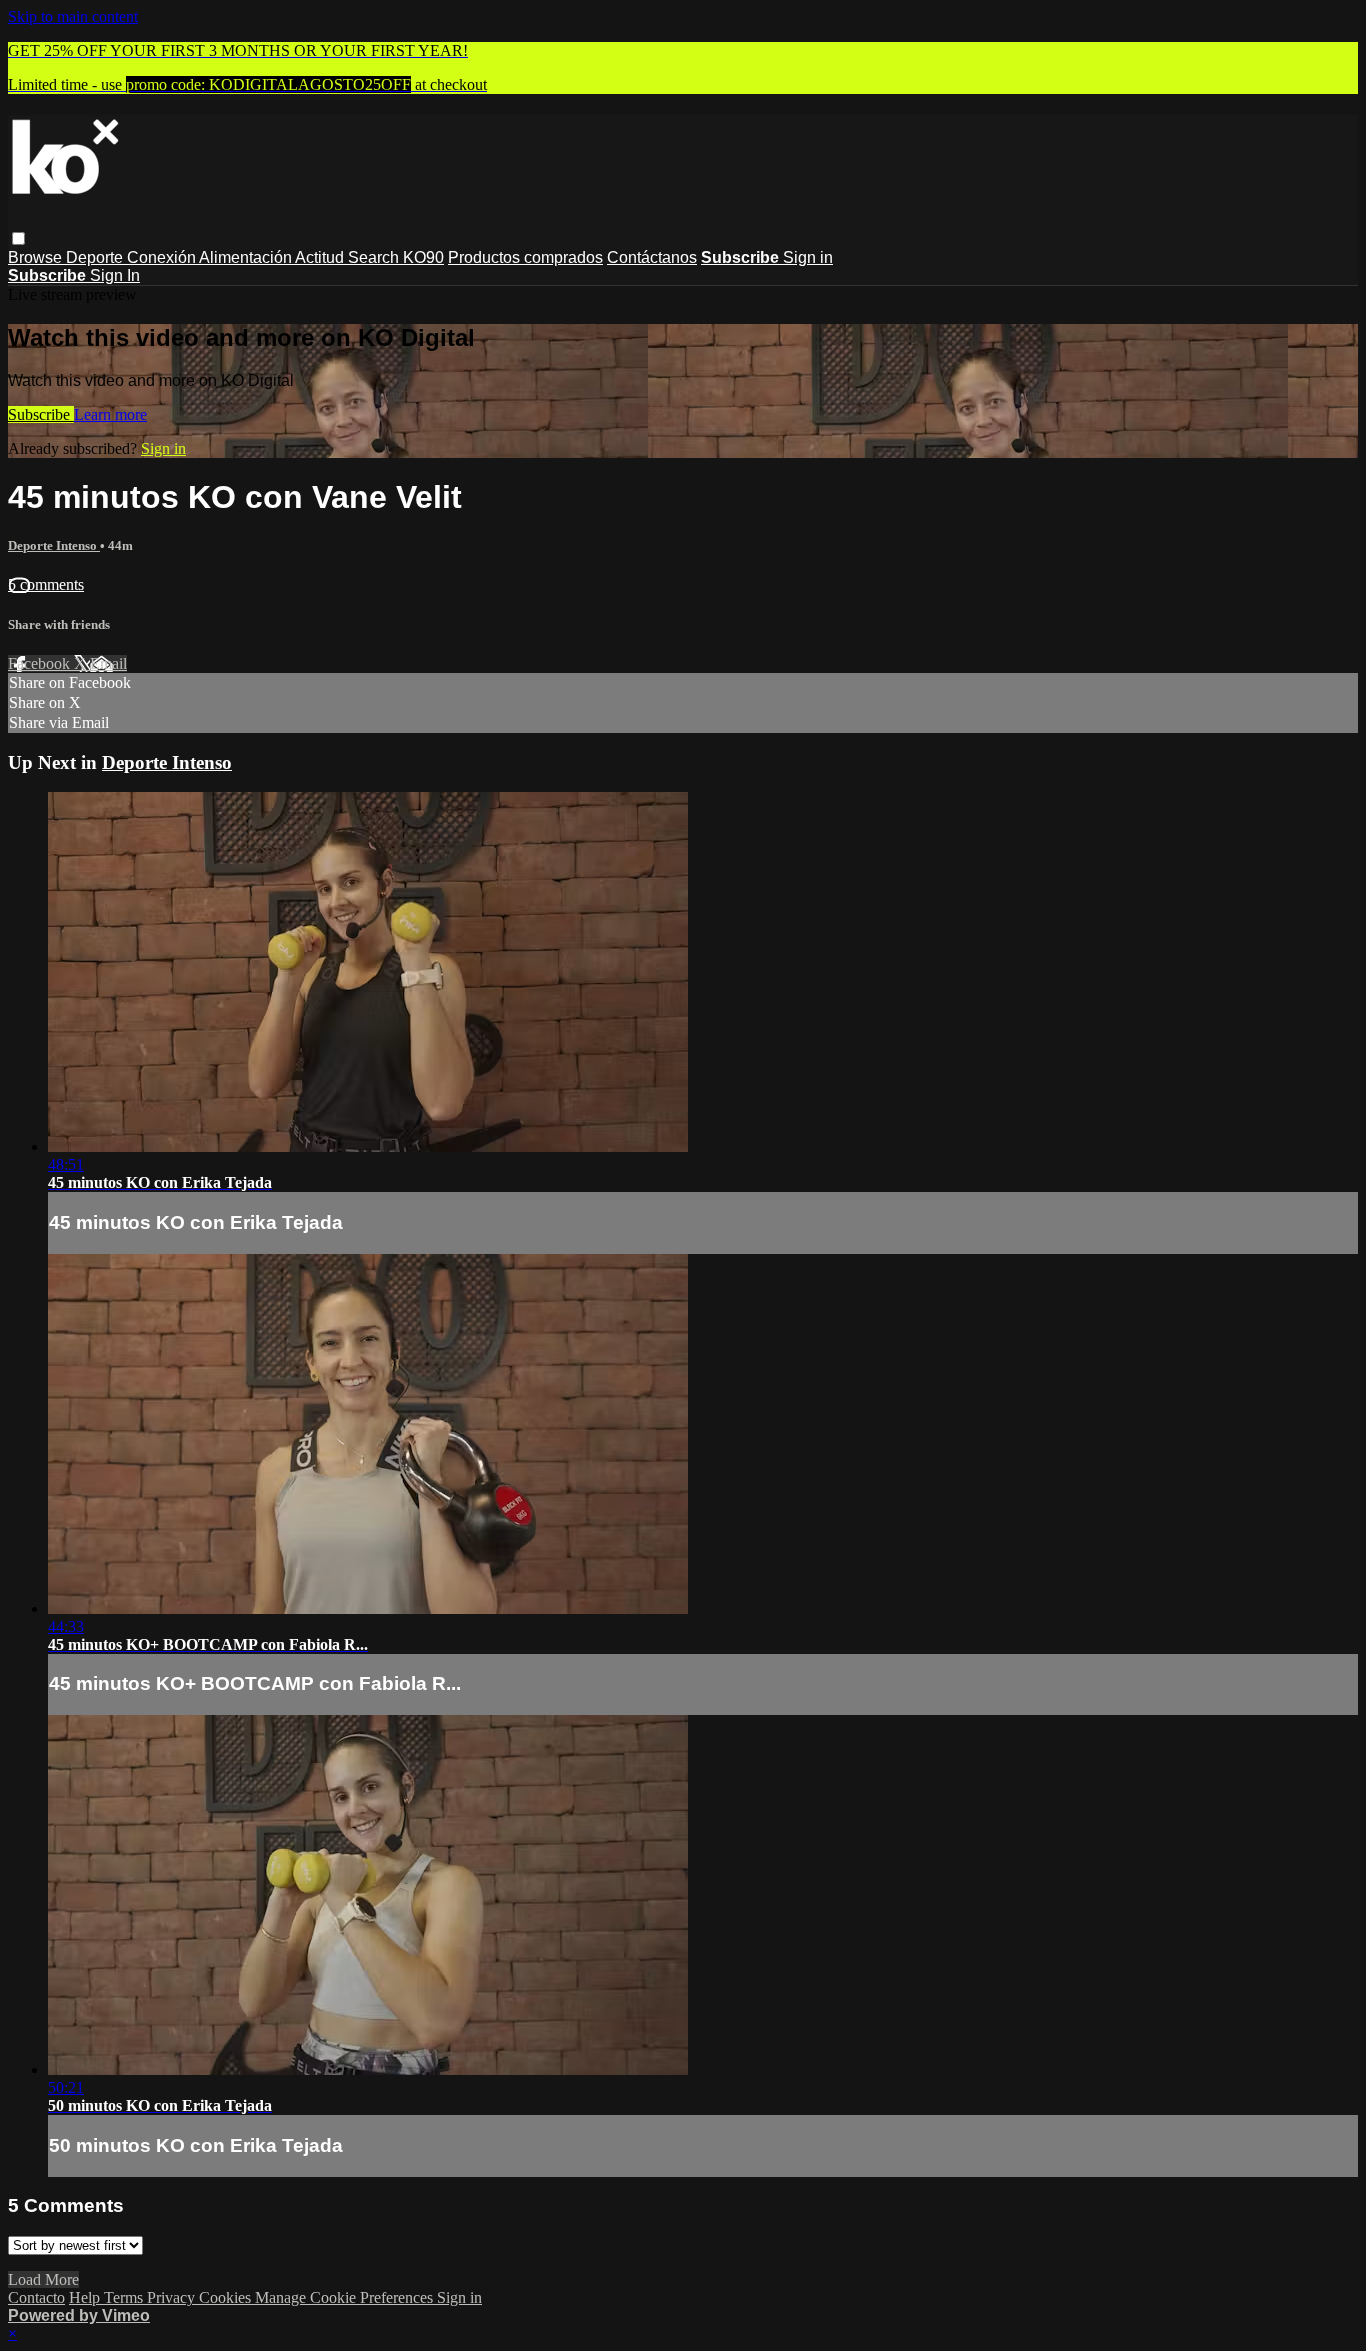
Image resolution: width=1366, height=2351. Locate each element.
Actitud (321, 257)
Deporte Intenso (54, 545)
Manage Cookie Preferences (346, 2297)
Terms (125, 2297)
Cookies (227, 2297)
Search (375, 257)
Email (108, 663)
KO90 (423, 257)
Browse (37, 257)
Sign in (808, 257)
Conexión (163, 257)
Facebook (41, 663)
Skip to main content (73, 16)
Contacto (36, 2297)
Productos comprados (525, 257)
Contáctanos (652, 257)
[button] (18, 238)
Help (86, 2297)
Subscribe (41, 414)
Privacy (173, 2297)
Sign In (115, 275)
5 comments (46, 584)
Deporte (96, 257)
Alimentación (247, 257)
